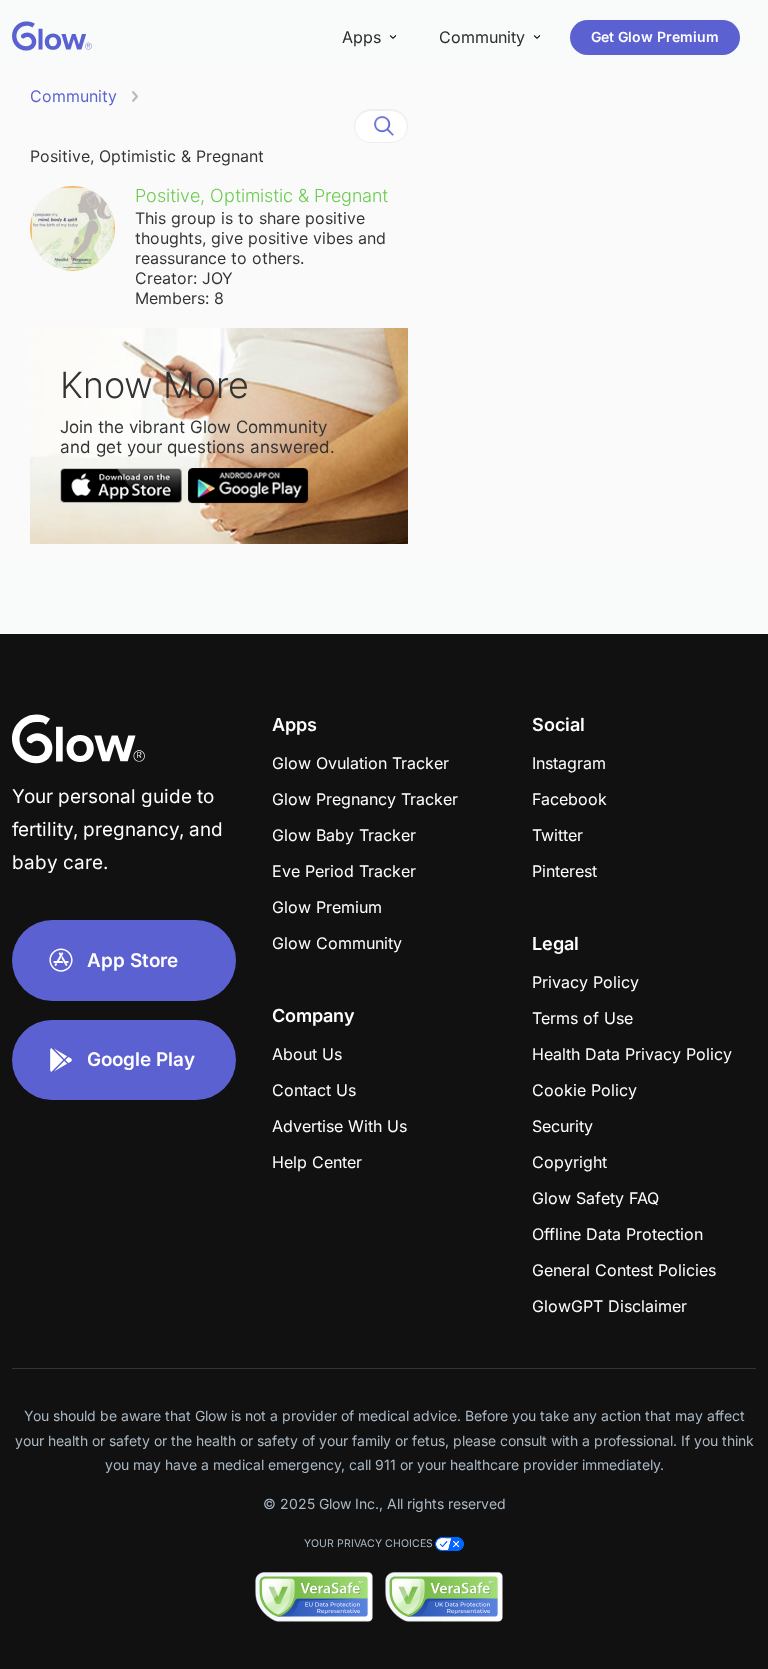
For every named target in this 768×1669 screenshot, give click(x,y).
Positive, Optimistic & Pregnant (147, 156)
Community (73, 96)
